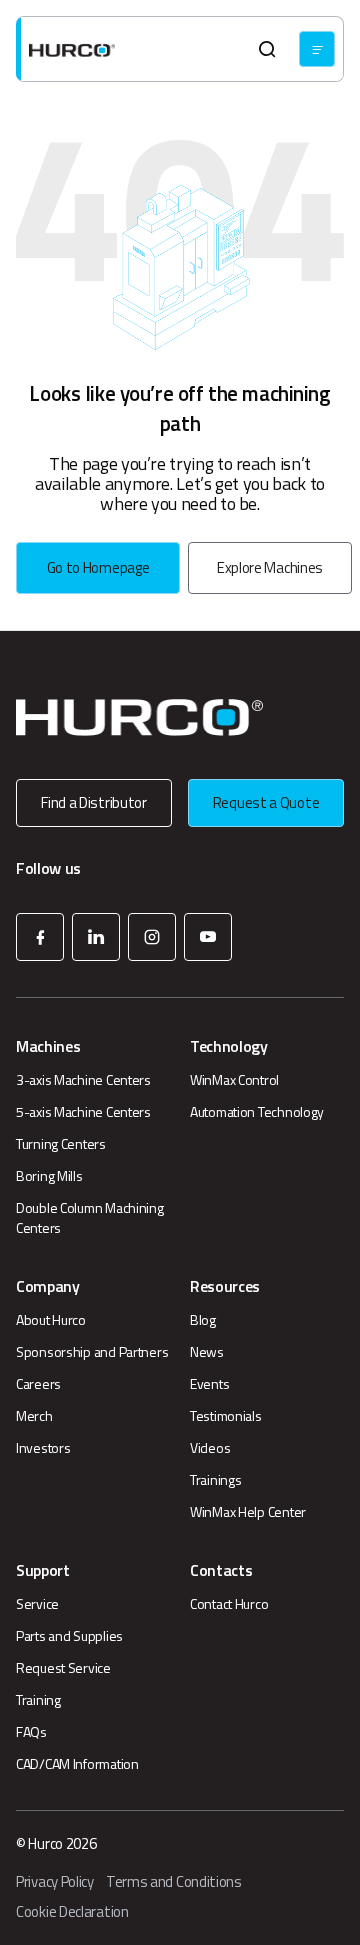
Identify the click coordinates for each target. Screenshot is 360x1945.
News (207, 1352)
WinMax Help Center (248, 1512)
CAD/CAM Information (77, 1764)
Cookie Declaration (72, 1912)
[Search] (267, 49)
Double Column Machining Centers (90, 1218)
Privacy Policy (55, 1882)
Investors (43, 1448)
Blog (203, 1320)
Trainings (215, 1480)
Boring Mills (49, 1176)
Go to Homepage (98, 567)
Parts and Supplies (69, 1636)
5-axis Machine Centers (83, 1112)
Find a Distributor (94, 802)
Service (37, 1604)
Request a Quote (266, 802)
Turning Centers (61, 1144)
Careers (38, 1384)
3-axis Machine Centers (83, 1080)
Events (209, 1384)
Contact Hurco (229, 1604)
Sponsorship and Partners (92, 1352)
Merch (34, 1416)
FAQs (31, 1732)
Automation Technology (257, 1112)
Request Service (63, 1668)
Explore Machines (270, 567)
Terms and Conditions (174, 1882)
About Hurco (51, 1320)
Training (38, 1700)
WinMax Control (234, 1080)
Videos (210, 1448)
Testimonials (226, 1416)
